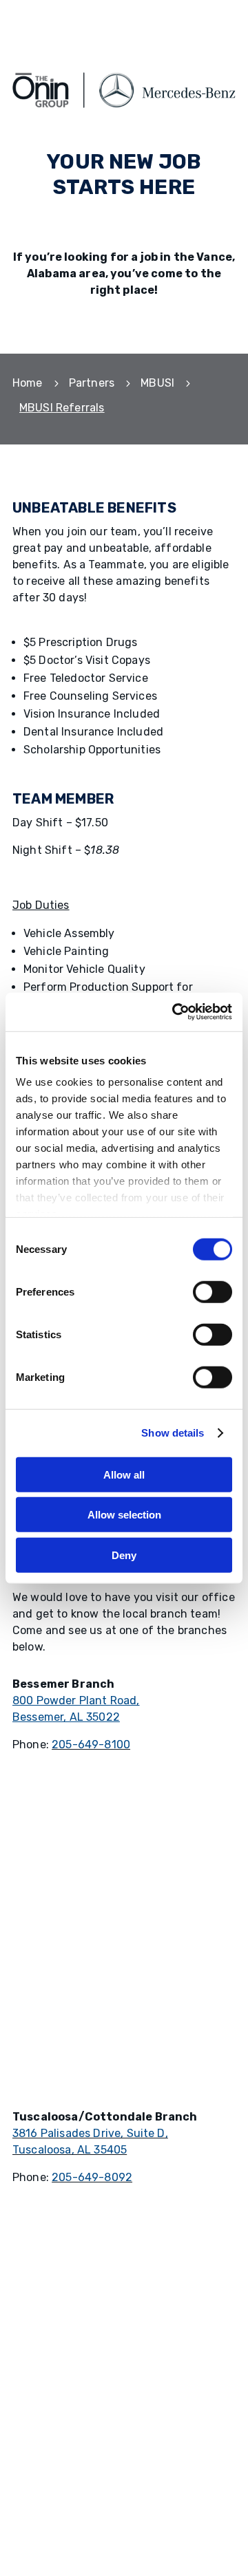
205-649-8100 (91, 1745)
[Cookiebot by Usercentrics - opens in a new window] (175, 1012)
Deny (124, 1555)
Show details (173, 1433)
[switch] (213, 1291)
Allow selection (124, 1515)
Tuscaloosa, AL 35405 (70, 2150)
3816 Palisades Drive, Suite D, (90, 2133)
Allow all (124, 1474)
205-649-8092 (92, 2177)
